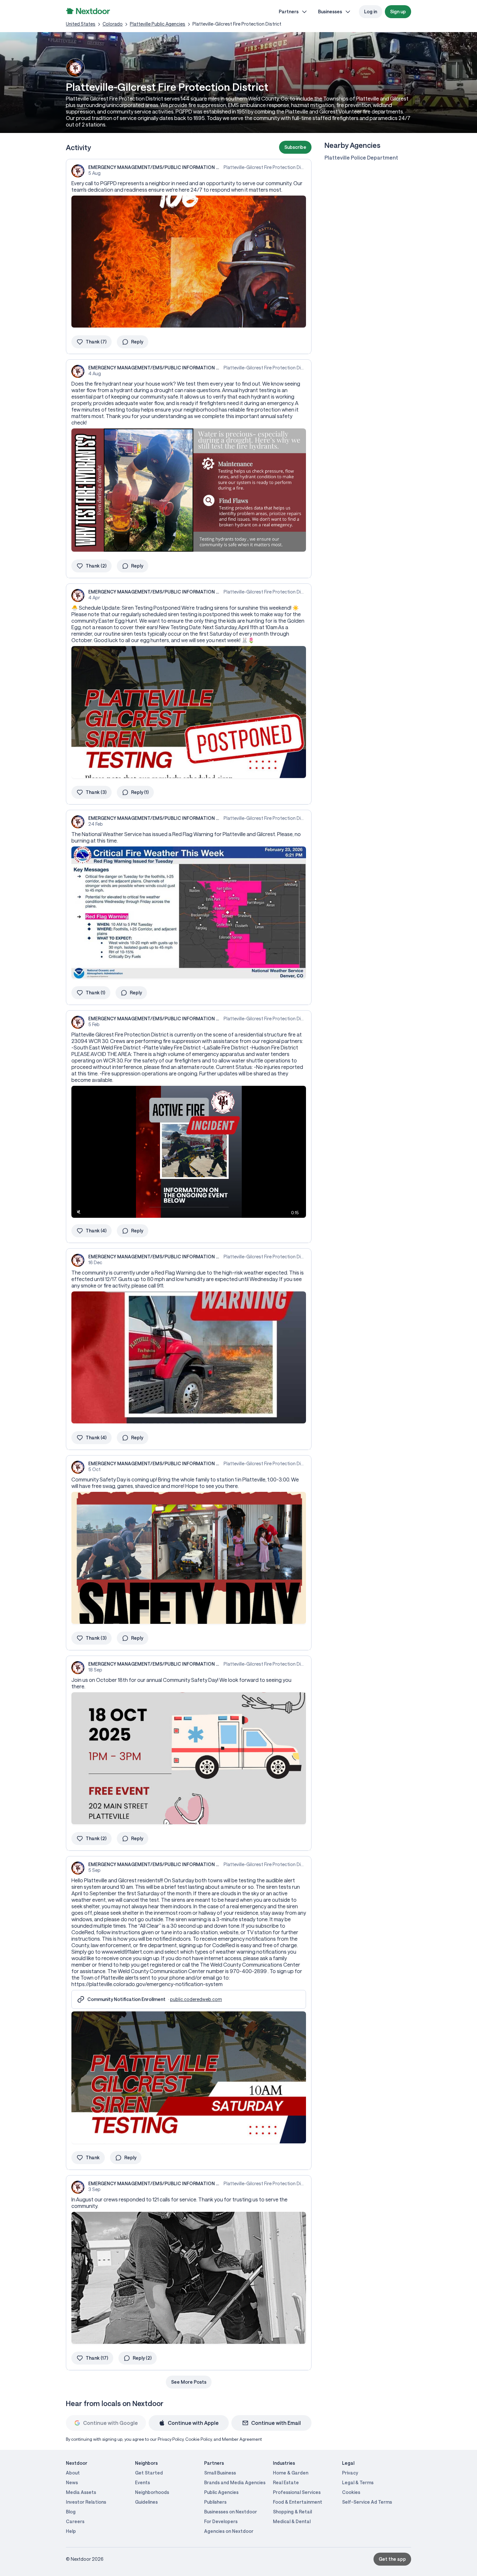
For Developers (221, 2521)
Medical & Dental (292, 2521)
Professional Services (297, 2492)
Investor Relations (86, 2502)
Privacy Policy (171, 2439)
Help (71, 2531)
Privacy (350, 2473)
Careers (75, 2521)
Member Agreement (242, 2439)
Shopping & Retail (292, 2512)
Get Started (149, 2473)
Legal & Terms (358, 2482)
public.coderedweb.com (196, 1999)
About (73, 2473)
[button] (295, 147)
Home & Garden (291, 2473)
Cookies (351, 2492)
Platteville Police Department (361, 157)
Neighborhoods (152, 2492)
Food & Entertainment (298, 2502)
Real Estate (286, 2482)
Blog (71, 2512)
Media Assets (81, 2492)
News (72, 2482)
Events (142, 2482)
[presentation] (189, 1152)
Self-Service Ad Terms (367, 2502)
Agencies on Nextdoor (229, 2531)
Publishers (215, 2502)
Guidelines (146, 2502)
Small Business (220, 2473)
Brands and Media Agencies (235, 2482)
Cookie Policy (198, 2439)
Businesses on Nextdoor (231, 2512)
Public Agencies (221, 2492)
